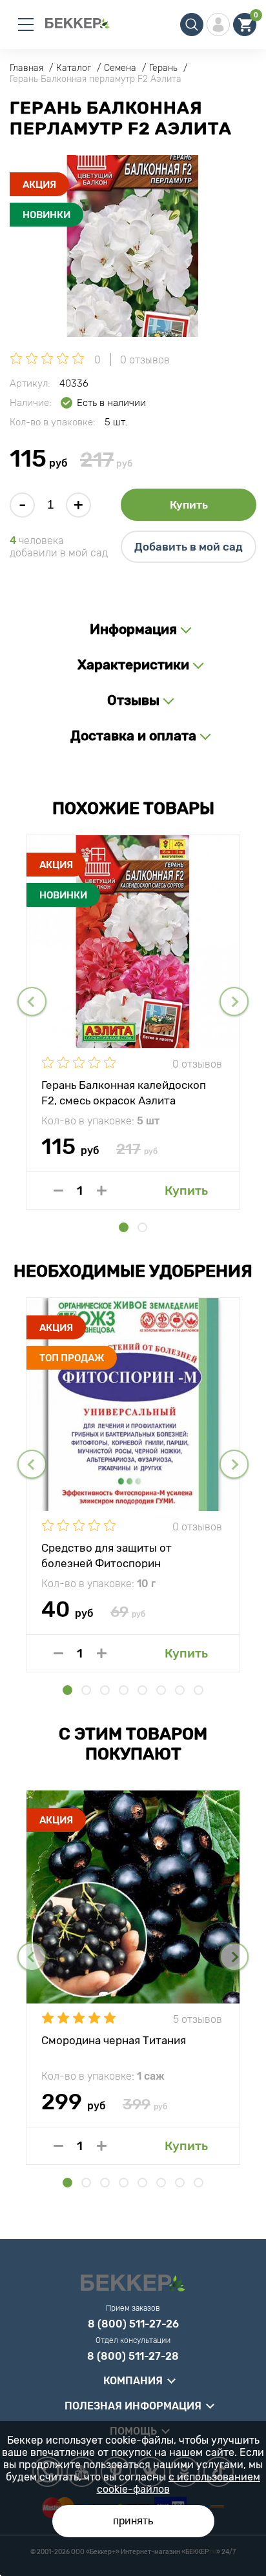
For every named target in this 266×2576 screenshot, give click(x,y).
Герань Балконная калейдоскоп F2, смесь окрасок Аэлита (124, 1092)
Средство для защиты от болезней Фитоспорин (107, 1555)
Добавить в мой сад (189, 547)
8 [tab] (199, 1690)
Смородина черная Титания (114, 2040)
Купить (189, 505)
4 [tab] (124, 1690)
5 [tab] (142, 1690)
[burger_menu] (26, 25)
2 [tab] (142, 1227)
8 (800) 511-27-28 (133, 2357)
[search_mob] (192, 25)
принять (133, 2521)
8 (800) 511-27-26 (133, 2324)
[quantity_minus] (58, 1191)
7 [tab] (180, 1690)
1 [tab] (124, 1227)
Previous (32, 1001)
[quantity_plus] (102, 1191)
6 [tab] (161, 1690)
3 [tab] (105, 1690)
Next (234, 1001)
